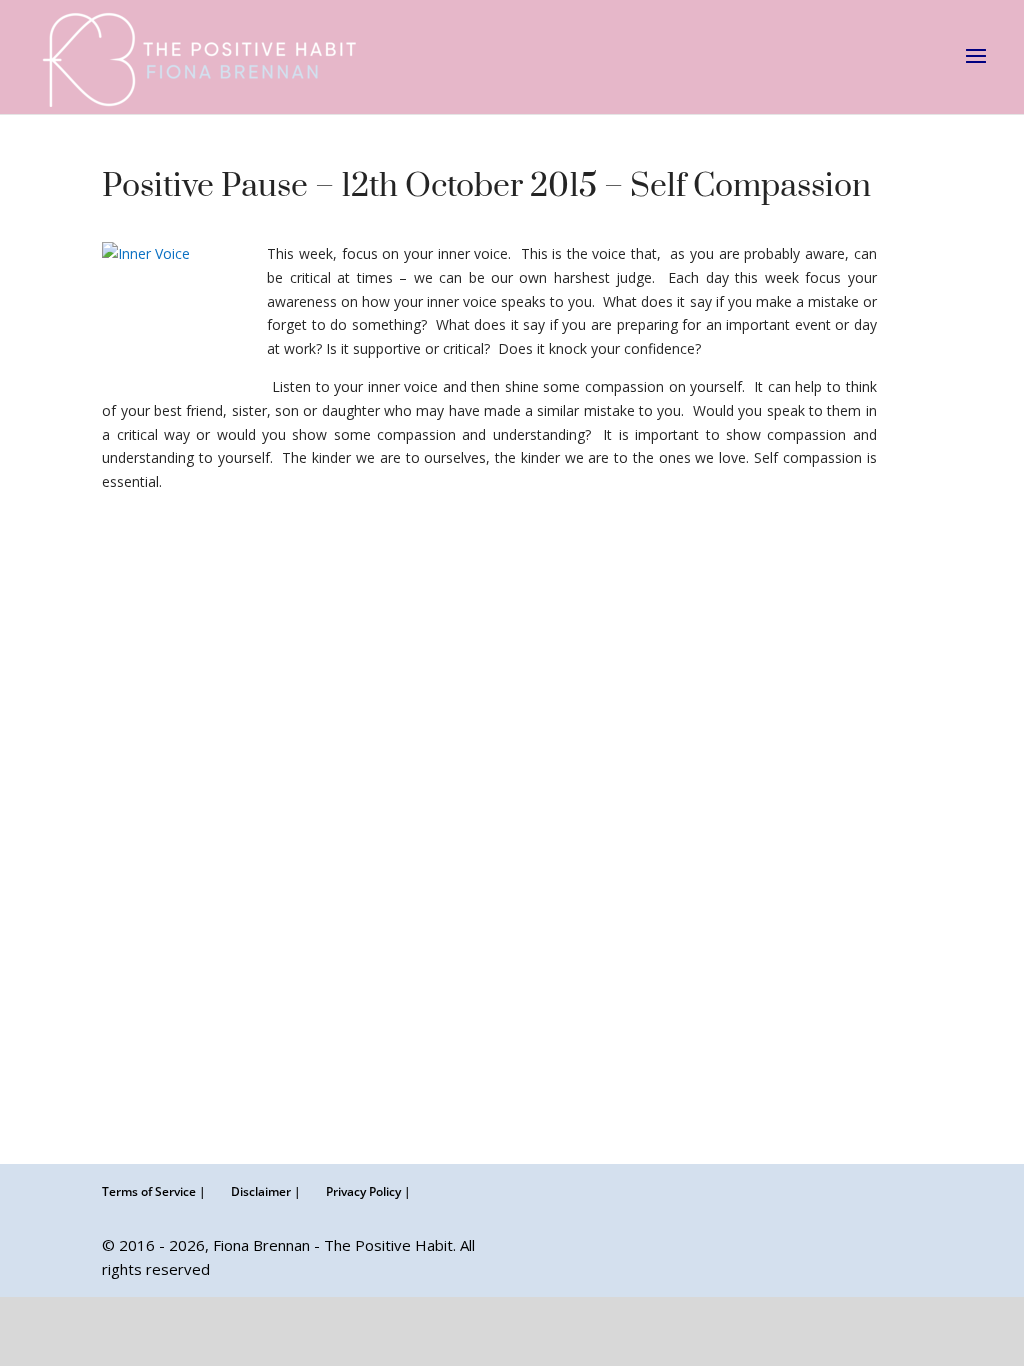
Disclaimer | (266, 1191)
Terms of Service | (154, 1191)
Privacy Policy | (368, 1191)
